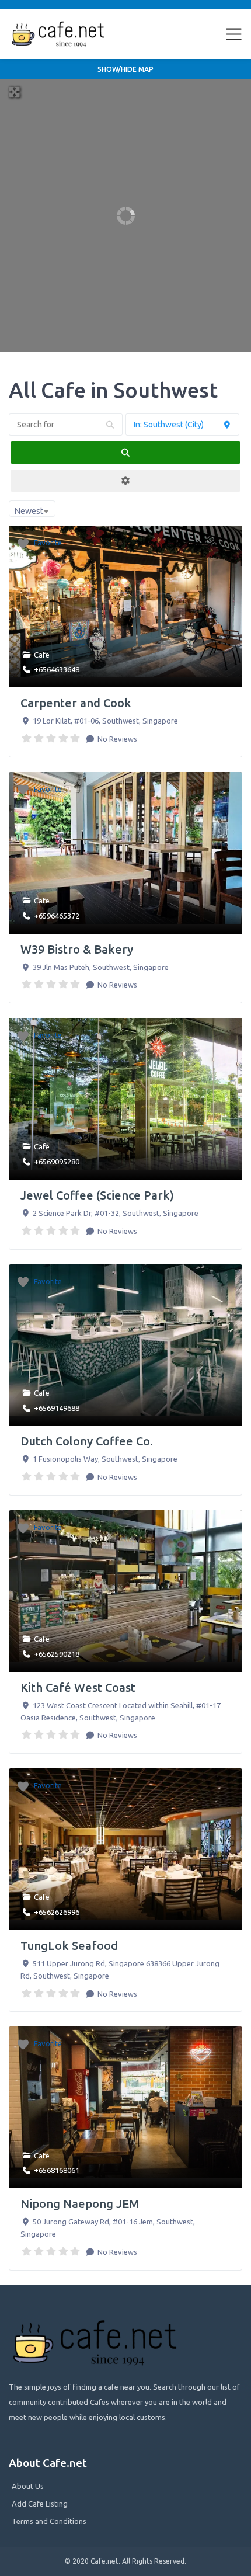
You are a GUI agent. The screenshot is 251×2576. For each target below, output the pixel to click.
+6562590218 (57, 1654)
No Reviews (116, 739)
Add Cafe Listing (40, 2504)
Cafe (42, 655)
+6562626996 (57, 1912)
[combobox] (32, 509)
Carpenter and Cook (76, 703)
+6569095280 (57, 1162)
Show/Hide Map (125, 69)
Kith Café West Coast (78, 1687)
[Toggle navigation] (234, 34)
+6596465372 (57, 916)
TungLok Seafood (69, 1946)
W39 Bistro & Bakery (77, 949)
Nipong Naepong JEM (80, 2204)
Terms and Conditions (49, 2521)
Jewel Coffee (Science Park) (97, 1195)
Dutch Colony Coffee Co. (87, 1441)
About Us (28, 2486)
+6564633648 (57, 669)
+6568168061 (57, 2170)
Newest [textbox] (29, 511)
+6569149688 (57, 1408)
